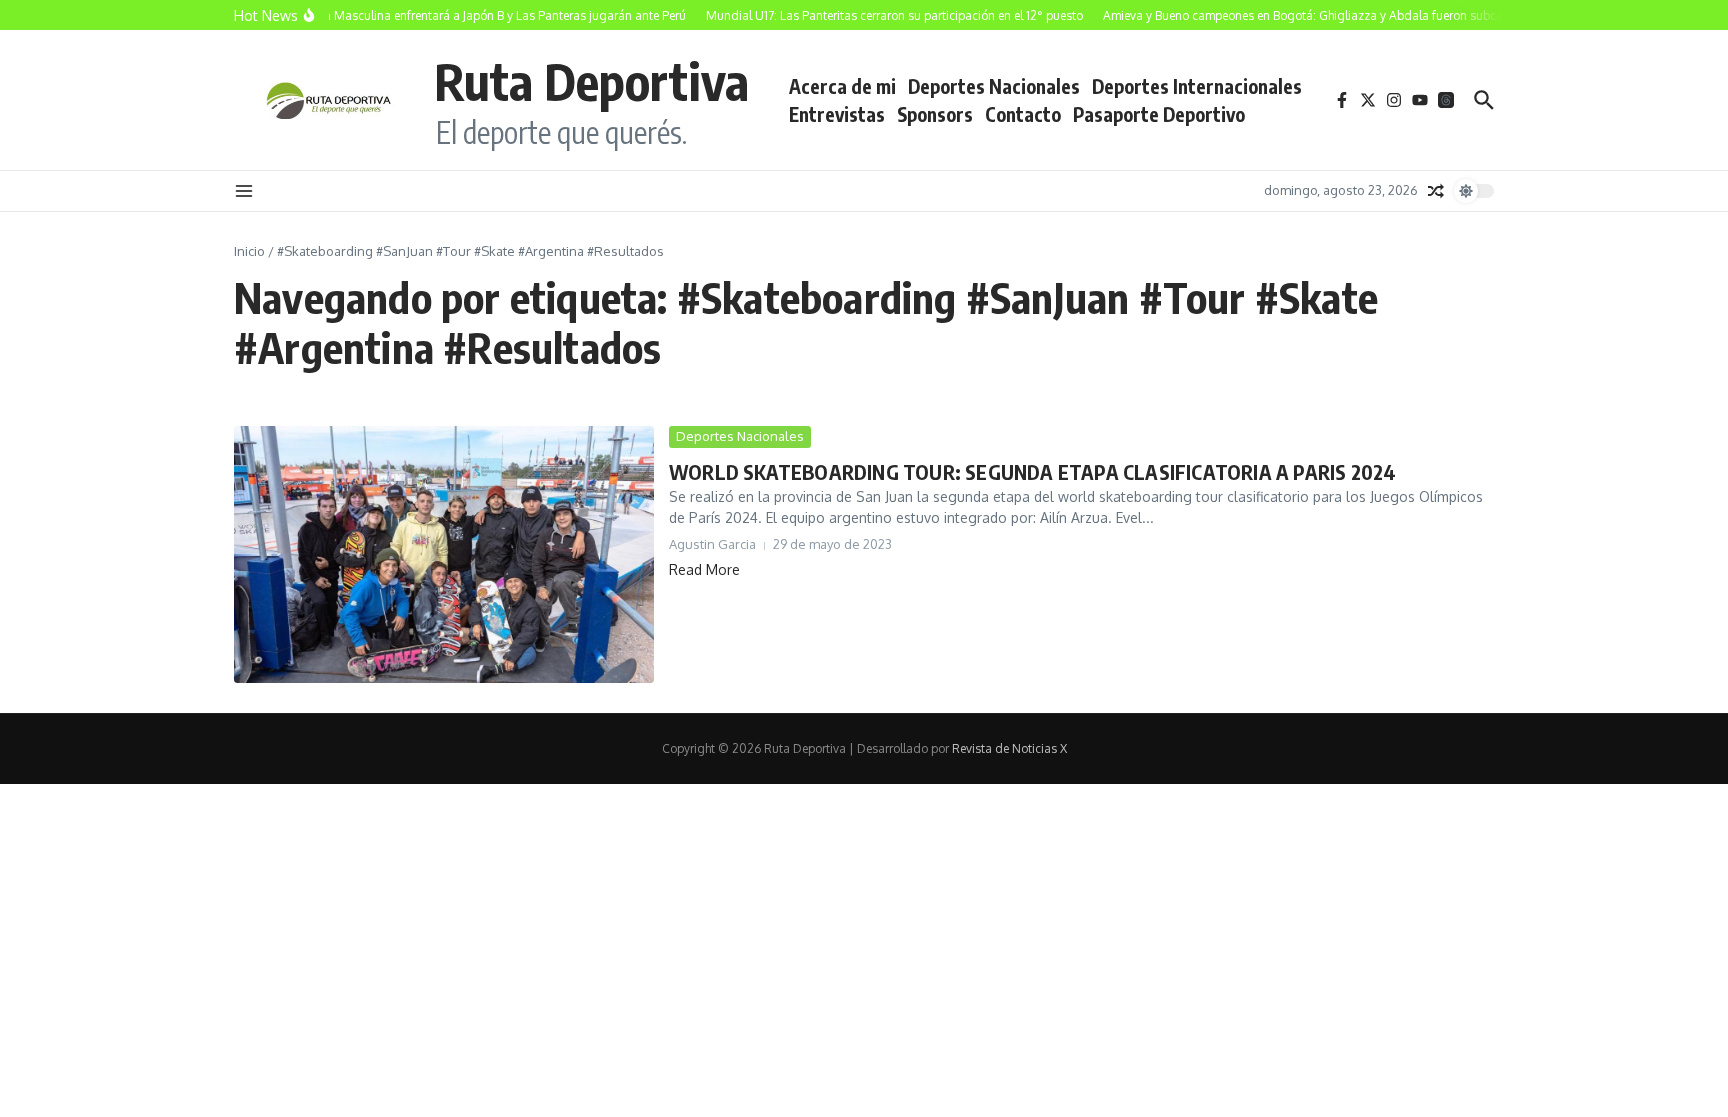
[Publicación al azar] (1436, 191)
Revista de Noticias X (1009, 748)
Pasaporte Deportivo (1159, 114)
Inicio (249, 251)
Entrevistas (837, 114)
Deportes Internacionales (1197, 86)
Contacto (1023, 114)
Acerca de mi (842, 86)
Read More (704, 569)
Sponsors (935, 114)
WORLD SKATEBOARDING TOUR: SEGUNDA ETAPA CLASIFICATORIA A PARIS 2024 (1032, 471)
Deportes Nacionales (994, 86)
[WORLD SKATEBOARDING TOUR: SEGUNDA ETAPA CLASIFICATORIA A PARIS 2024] (444, 554)
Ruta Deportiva (591, 80)
